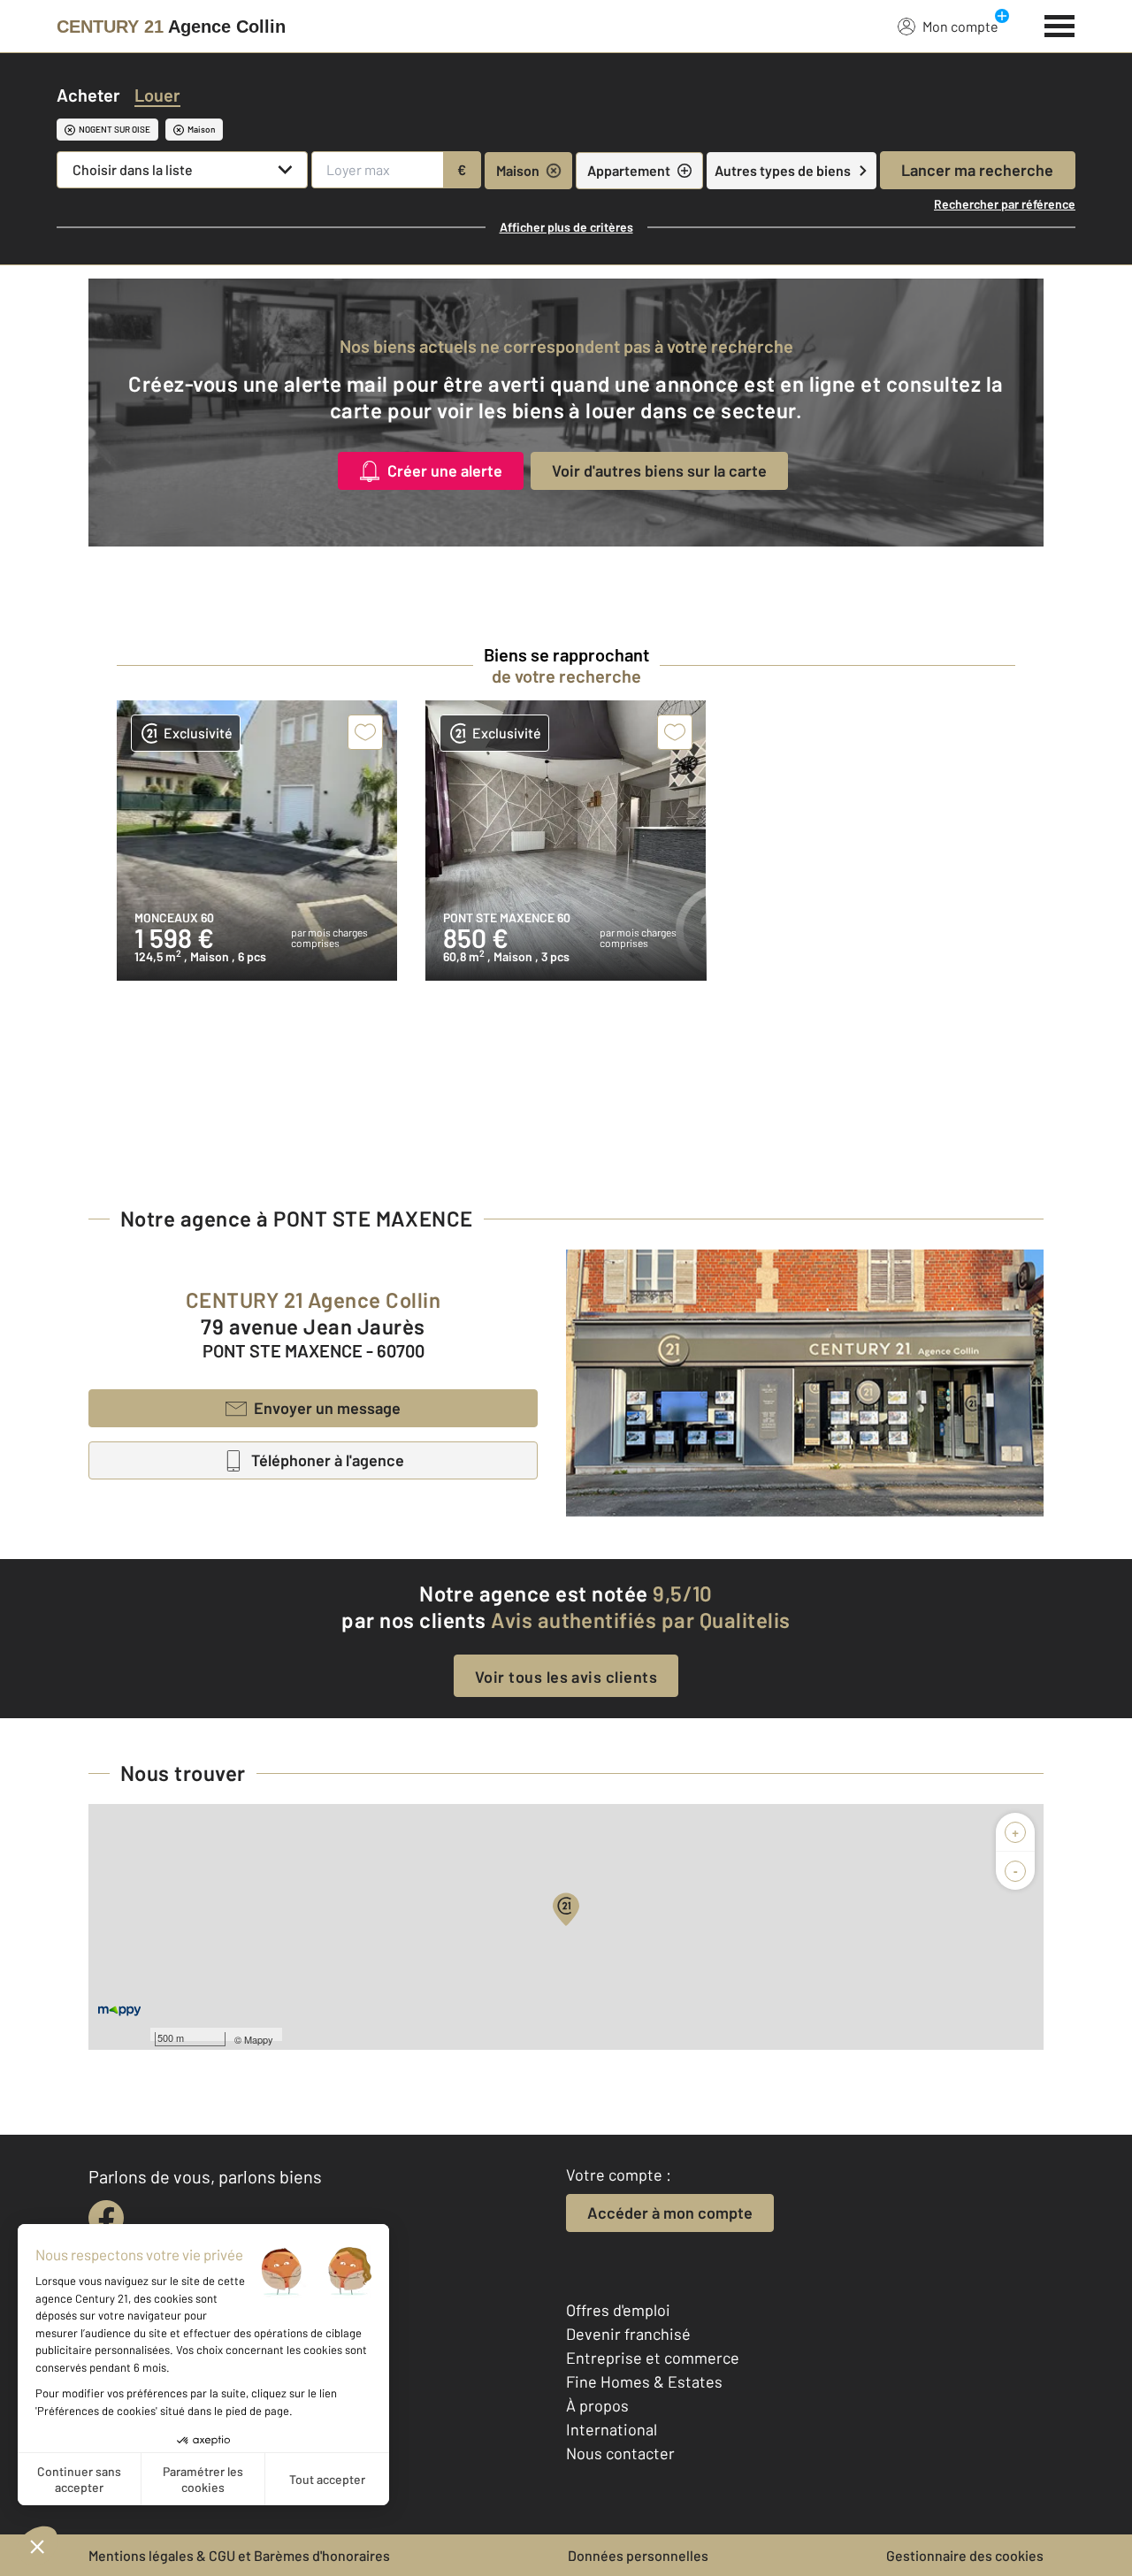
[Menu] (1060, 24)
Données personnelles (638, 2555)
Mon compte (960, 26)
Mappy (259, 2039)
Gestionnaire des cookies (965, 2555)
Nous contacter (620, 2453)
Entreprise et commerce (653, 2358)
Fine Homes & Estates (644, 2381)
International (612, 2429)
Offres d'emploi (618, 2310)
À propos (597, 2405)
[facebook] (106, 2218)
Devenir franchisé (628, 2334)
